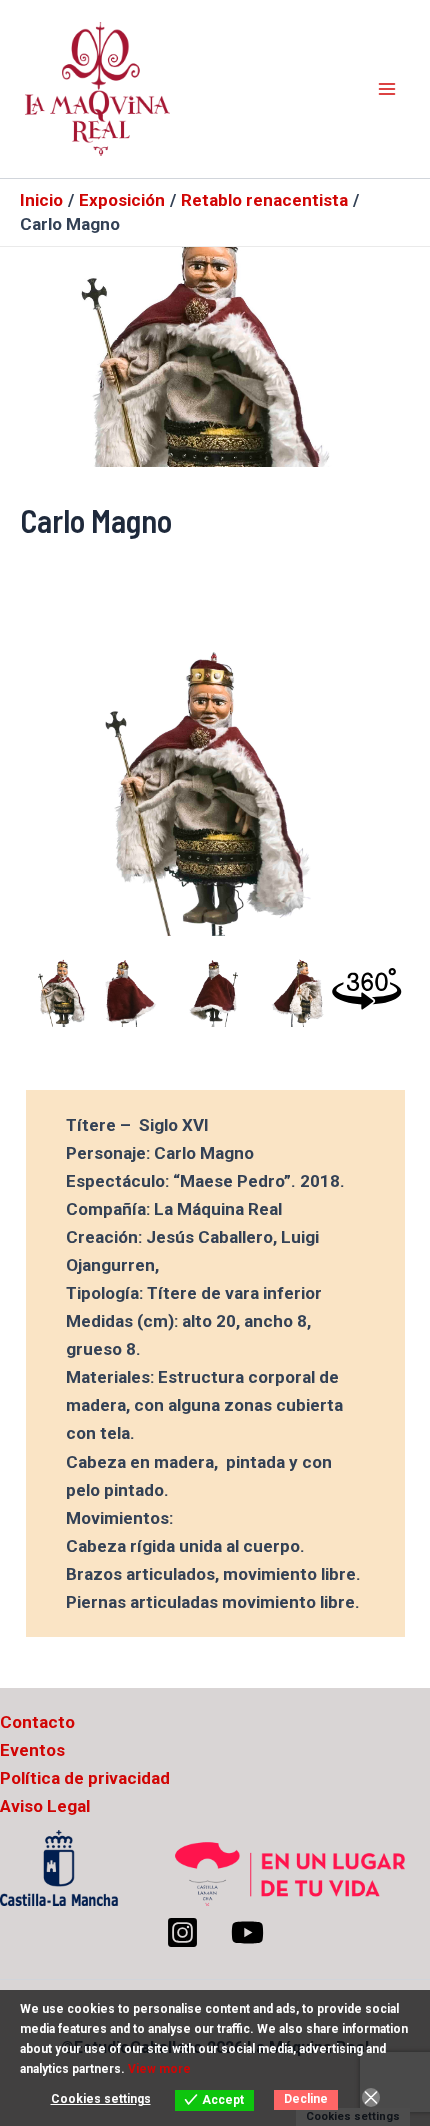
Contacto (37, 1722)
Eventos (32, 1750)
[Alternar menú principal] (388, 89)
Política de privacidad (85, 1778)
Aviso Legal (45, 1806)
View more (159, 2069)
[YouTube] (247, 1932)
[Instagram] (182, 1932)
